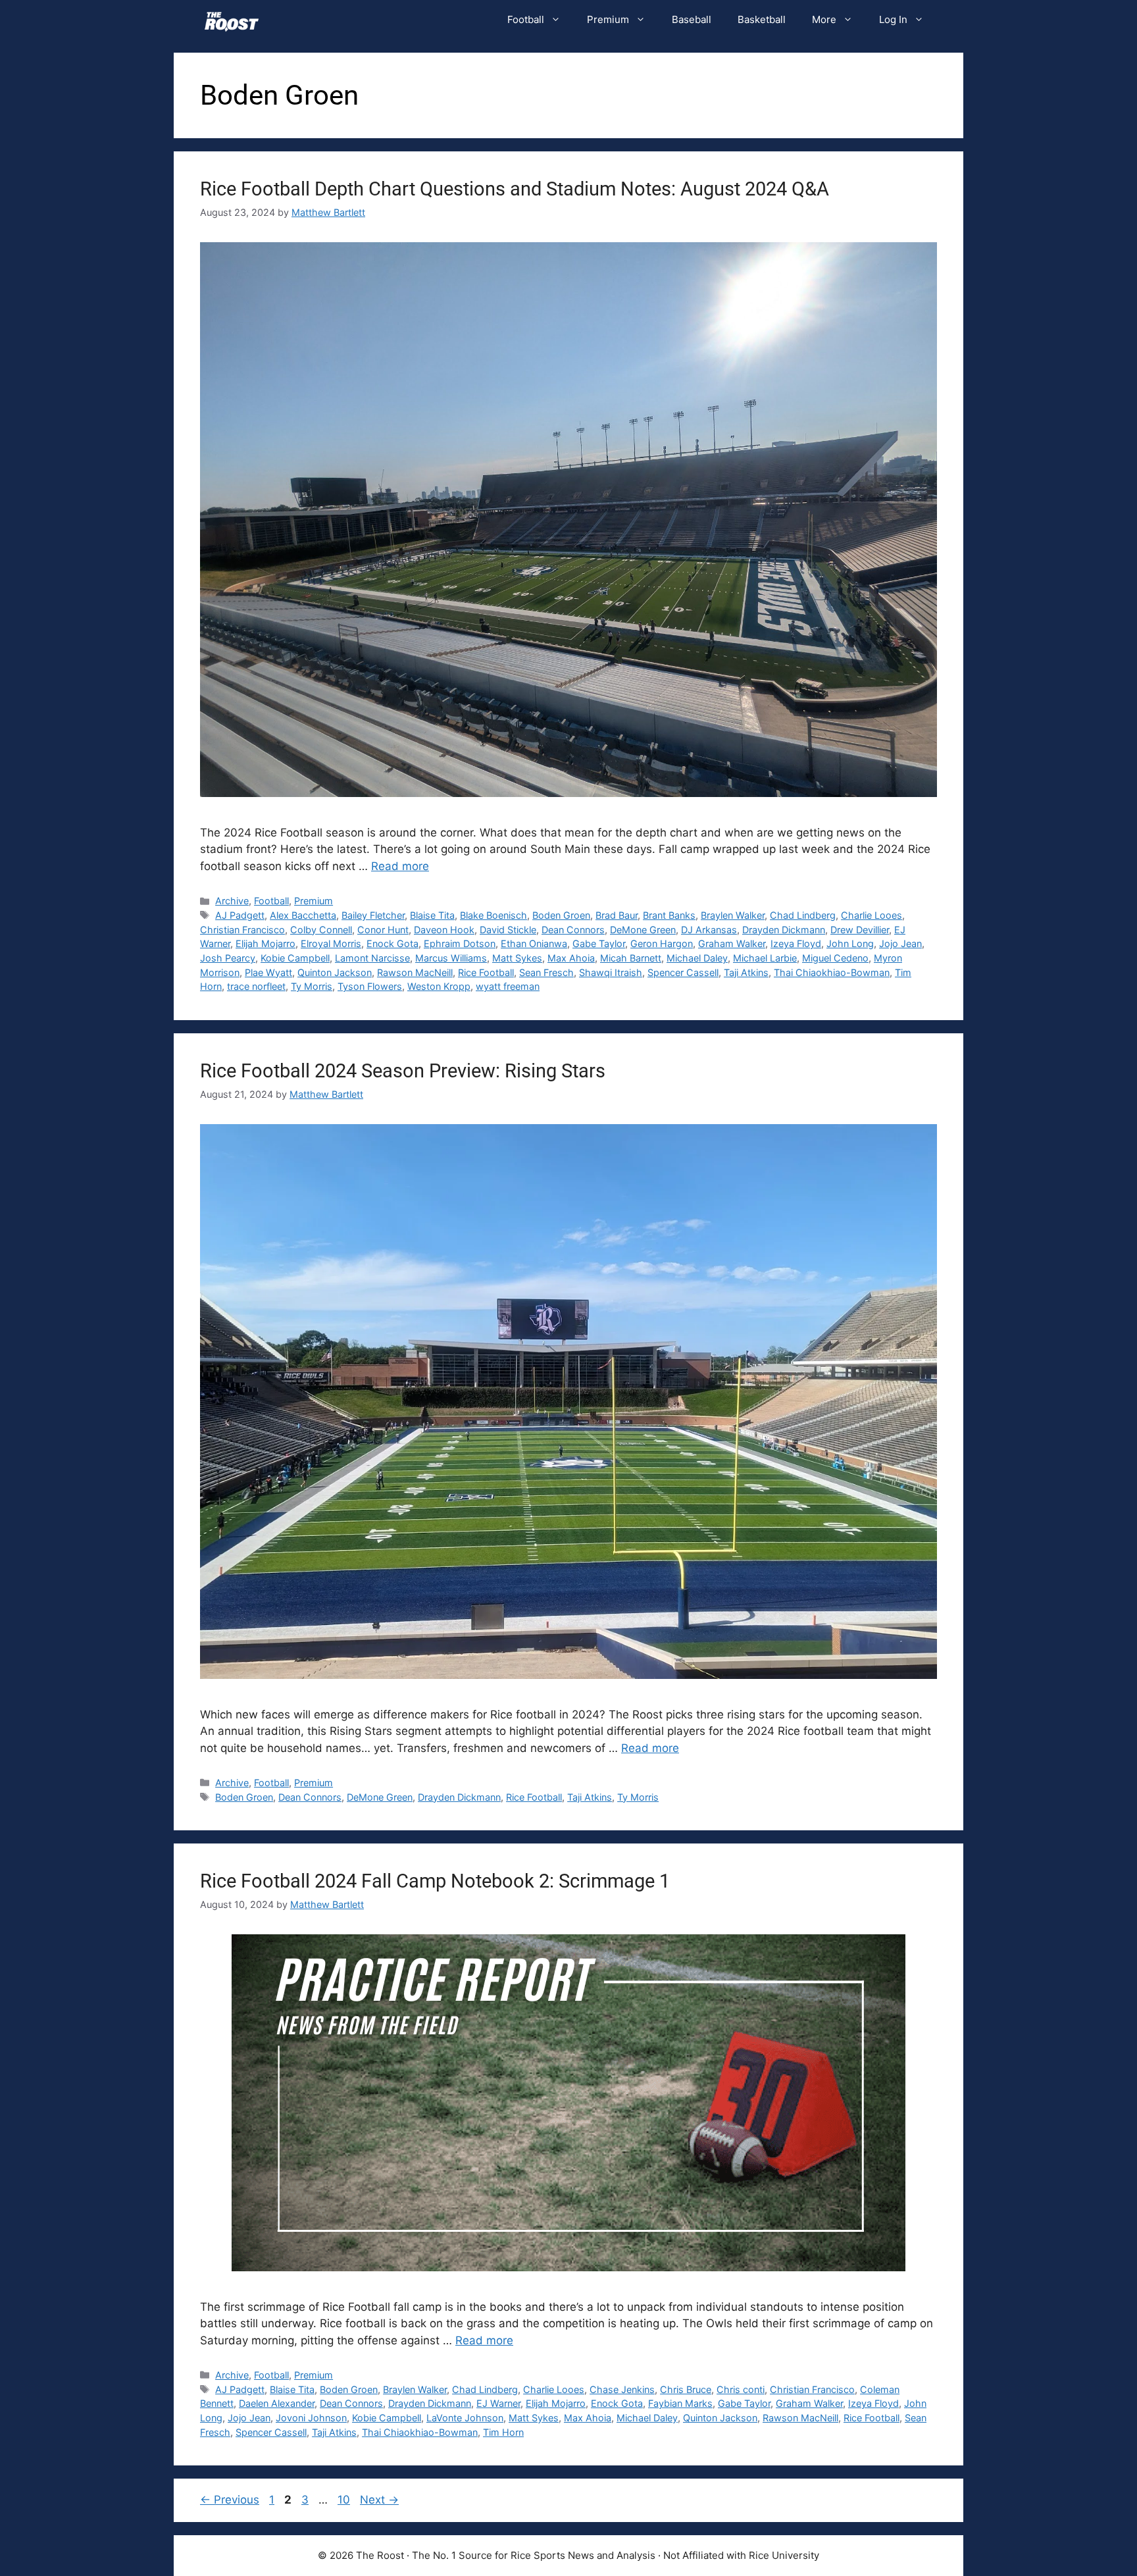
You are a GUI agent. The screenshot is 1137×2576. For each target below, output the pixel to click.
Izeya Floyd (796, 943)
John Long (850, 943)
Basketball (762, 19)
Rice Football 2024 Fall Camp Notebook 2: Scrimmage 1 (435, 1881)
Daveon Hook (444, 930)
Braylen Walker (733, 915)
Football (526, 19)
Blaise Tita (432, 915)
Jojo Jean (900, 943)
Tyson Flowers (370, 986)
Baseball (692, 19)
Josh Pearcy (228, 958)
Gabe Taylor (599, 943)
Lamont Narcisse (372, 958)
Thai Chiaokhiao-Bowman (832, 972)
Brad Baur (617, 915)
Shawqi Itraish (611, 972)
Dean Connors (573, 930)
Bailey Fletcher (373, 915)
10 (345, 2500)
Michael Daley (697, 958)
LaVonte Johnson (465, 2418)
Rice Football (486, 972)
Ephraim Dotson (460, 943)
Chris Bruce (686, 2389)
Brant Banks (669, 915)
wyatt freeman (508, 986)
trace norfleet (256, 986)
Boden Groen (561, 915)
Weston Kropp (439, 986)
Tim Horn (503, 2432)
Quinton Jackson (335, 972)
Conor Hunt (383, 930)
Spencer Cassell (683, 972)
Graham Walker (732, 943)
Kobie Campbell (295, 958)
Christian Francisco (242, 930)
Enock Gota (392, 943)
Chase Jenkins (622, 2389)
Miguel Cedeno (835, 958)
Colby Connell (321, 930)
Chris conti (741, 2389)
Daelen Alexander (277, 2403)
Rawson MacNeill (415, 972)
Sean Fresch (546, 972)
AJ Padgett (240, 915)
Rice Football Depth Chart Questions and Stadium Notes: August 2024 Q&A (515, 189)
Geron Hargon (662, 943)
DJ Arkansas (709, 930)
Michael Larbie (765, 958)
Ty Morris (312, 986)
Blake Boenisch (493, 915)
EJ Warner (498, 2403)
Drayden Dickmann (784, 930)
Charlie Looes (872, 915)
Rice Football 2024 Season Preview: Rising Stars (403, 1071)
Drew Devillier (860, 930)
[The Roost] (232, 20)
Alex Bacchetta (303, 915)
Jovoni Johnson (311, 2418)
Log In (893, 19)
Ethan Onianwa (534, 943)
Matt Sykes (517, 958)
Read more (400, 866)
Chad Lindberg (803, 915)
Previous (230, 2500)
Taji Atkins (746, 972)
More (824, 19)
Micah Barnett (631, 958)
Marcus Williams (451, 958)
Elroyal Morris (331, 943)
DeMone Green (643, 930)
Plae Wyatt (268, 972)
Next (379, 2500)
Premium (608, 19)
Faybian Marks (680, 2403)
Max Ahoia (571, 958)
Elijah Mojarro (265, 943)
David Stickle (508, 930)
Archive (232, 901)
